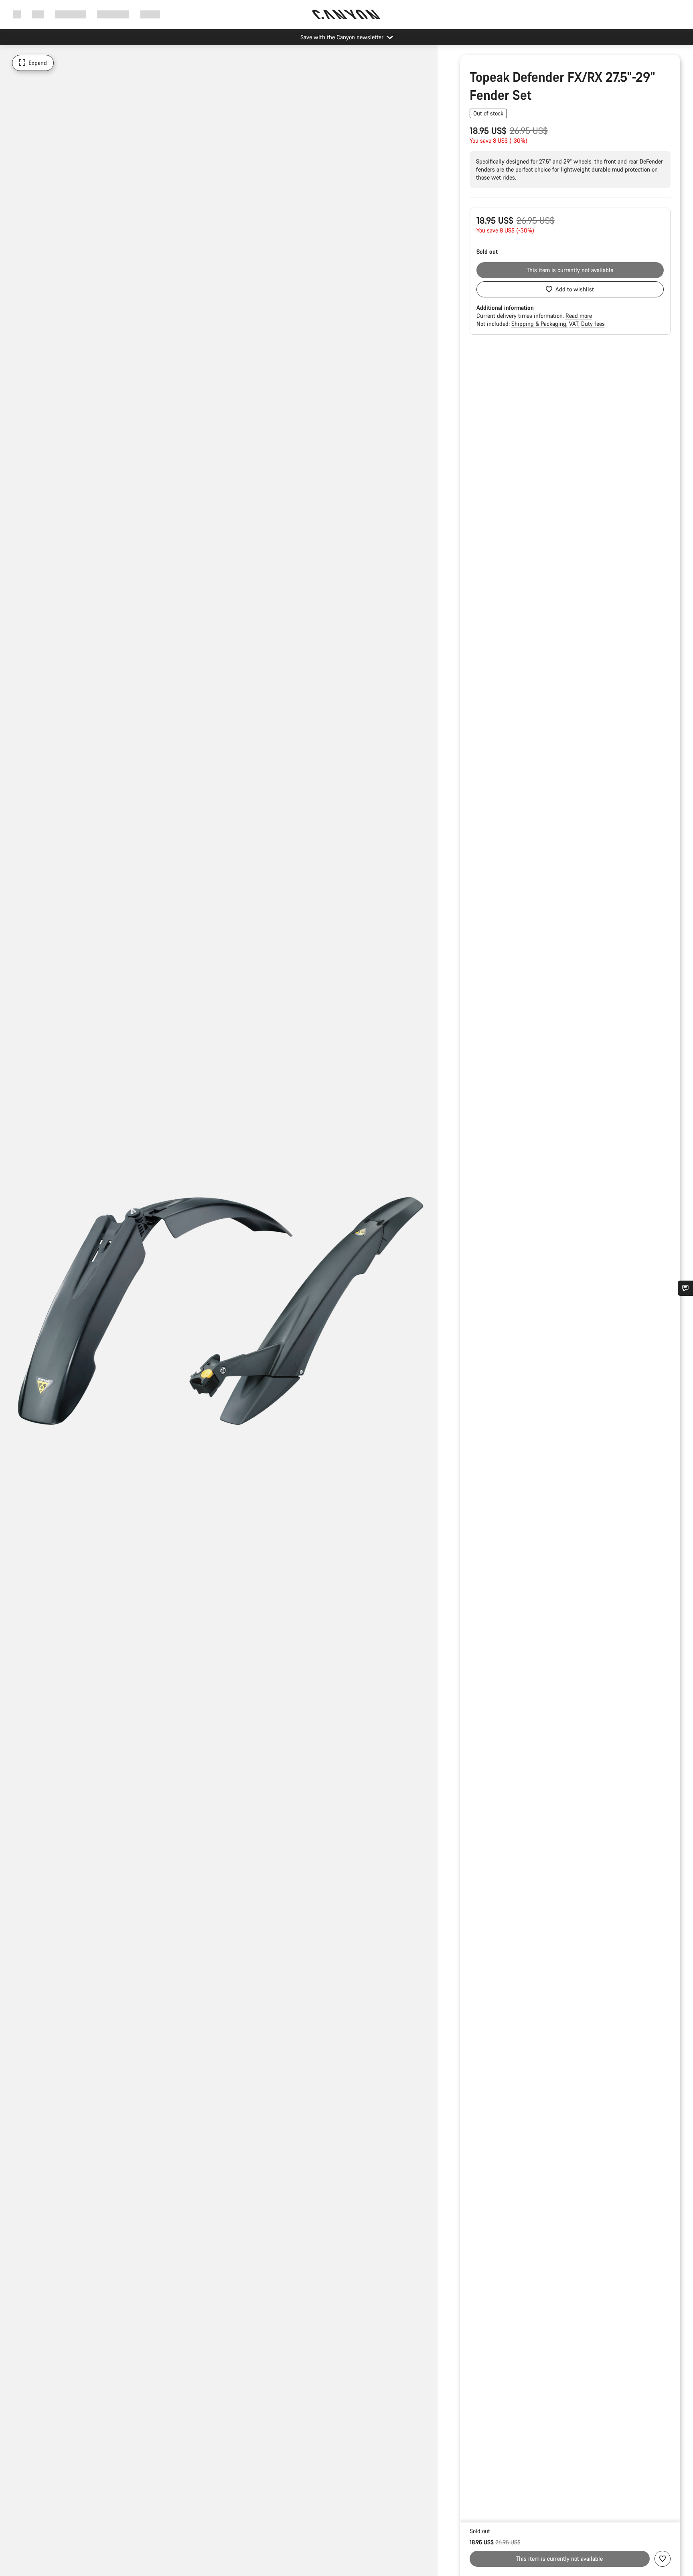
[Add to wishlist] (663, 2559)
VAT (574, 324)
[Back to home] (346, 14)
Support (150, 14)
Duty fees (593, 324)
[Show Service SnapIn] (685, 1288)
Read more (579, 316)
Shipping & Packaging (540, 324)
